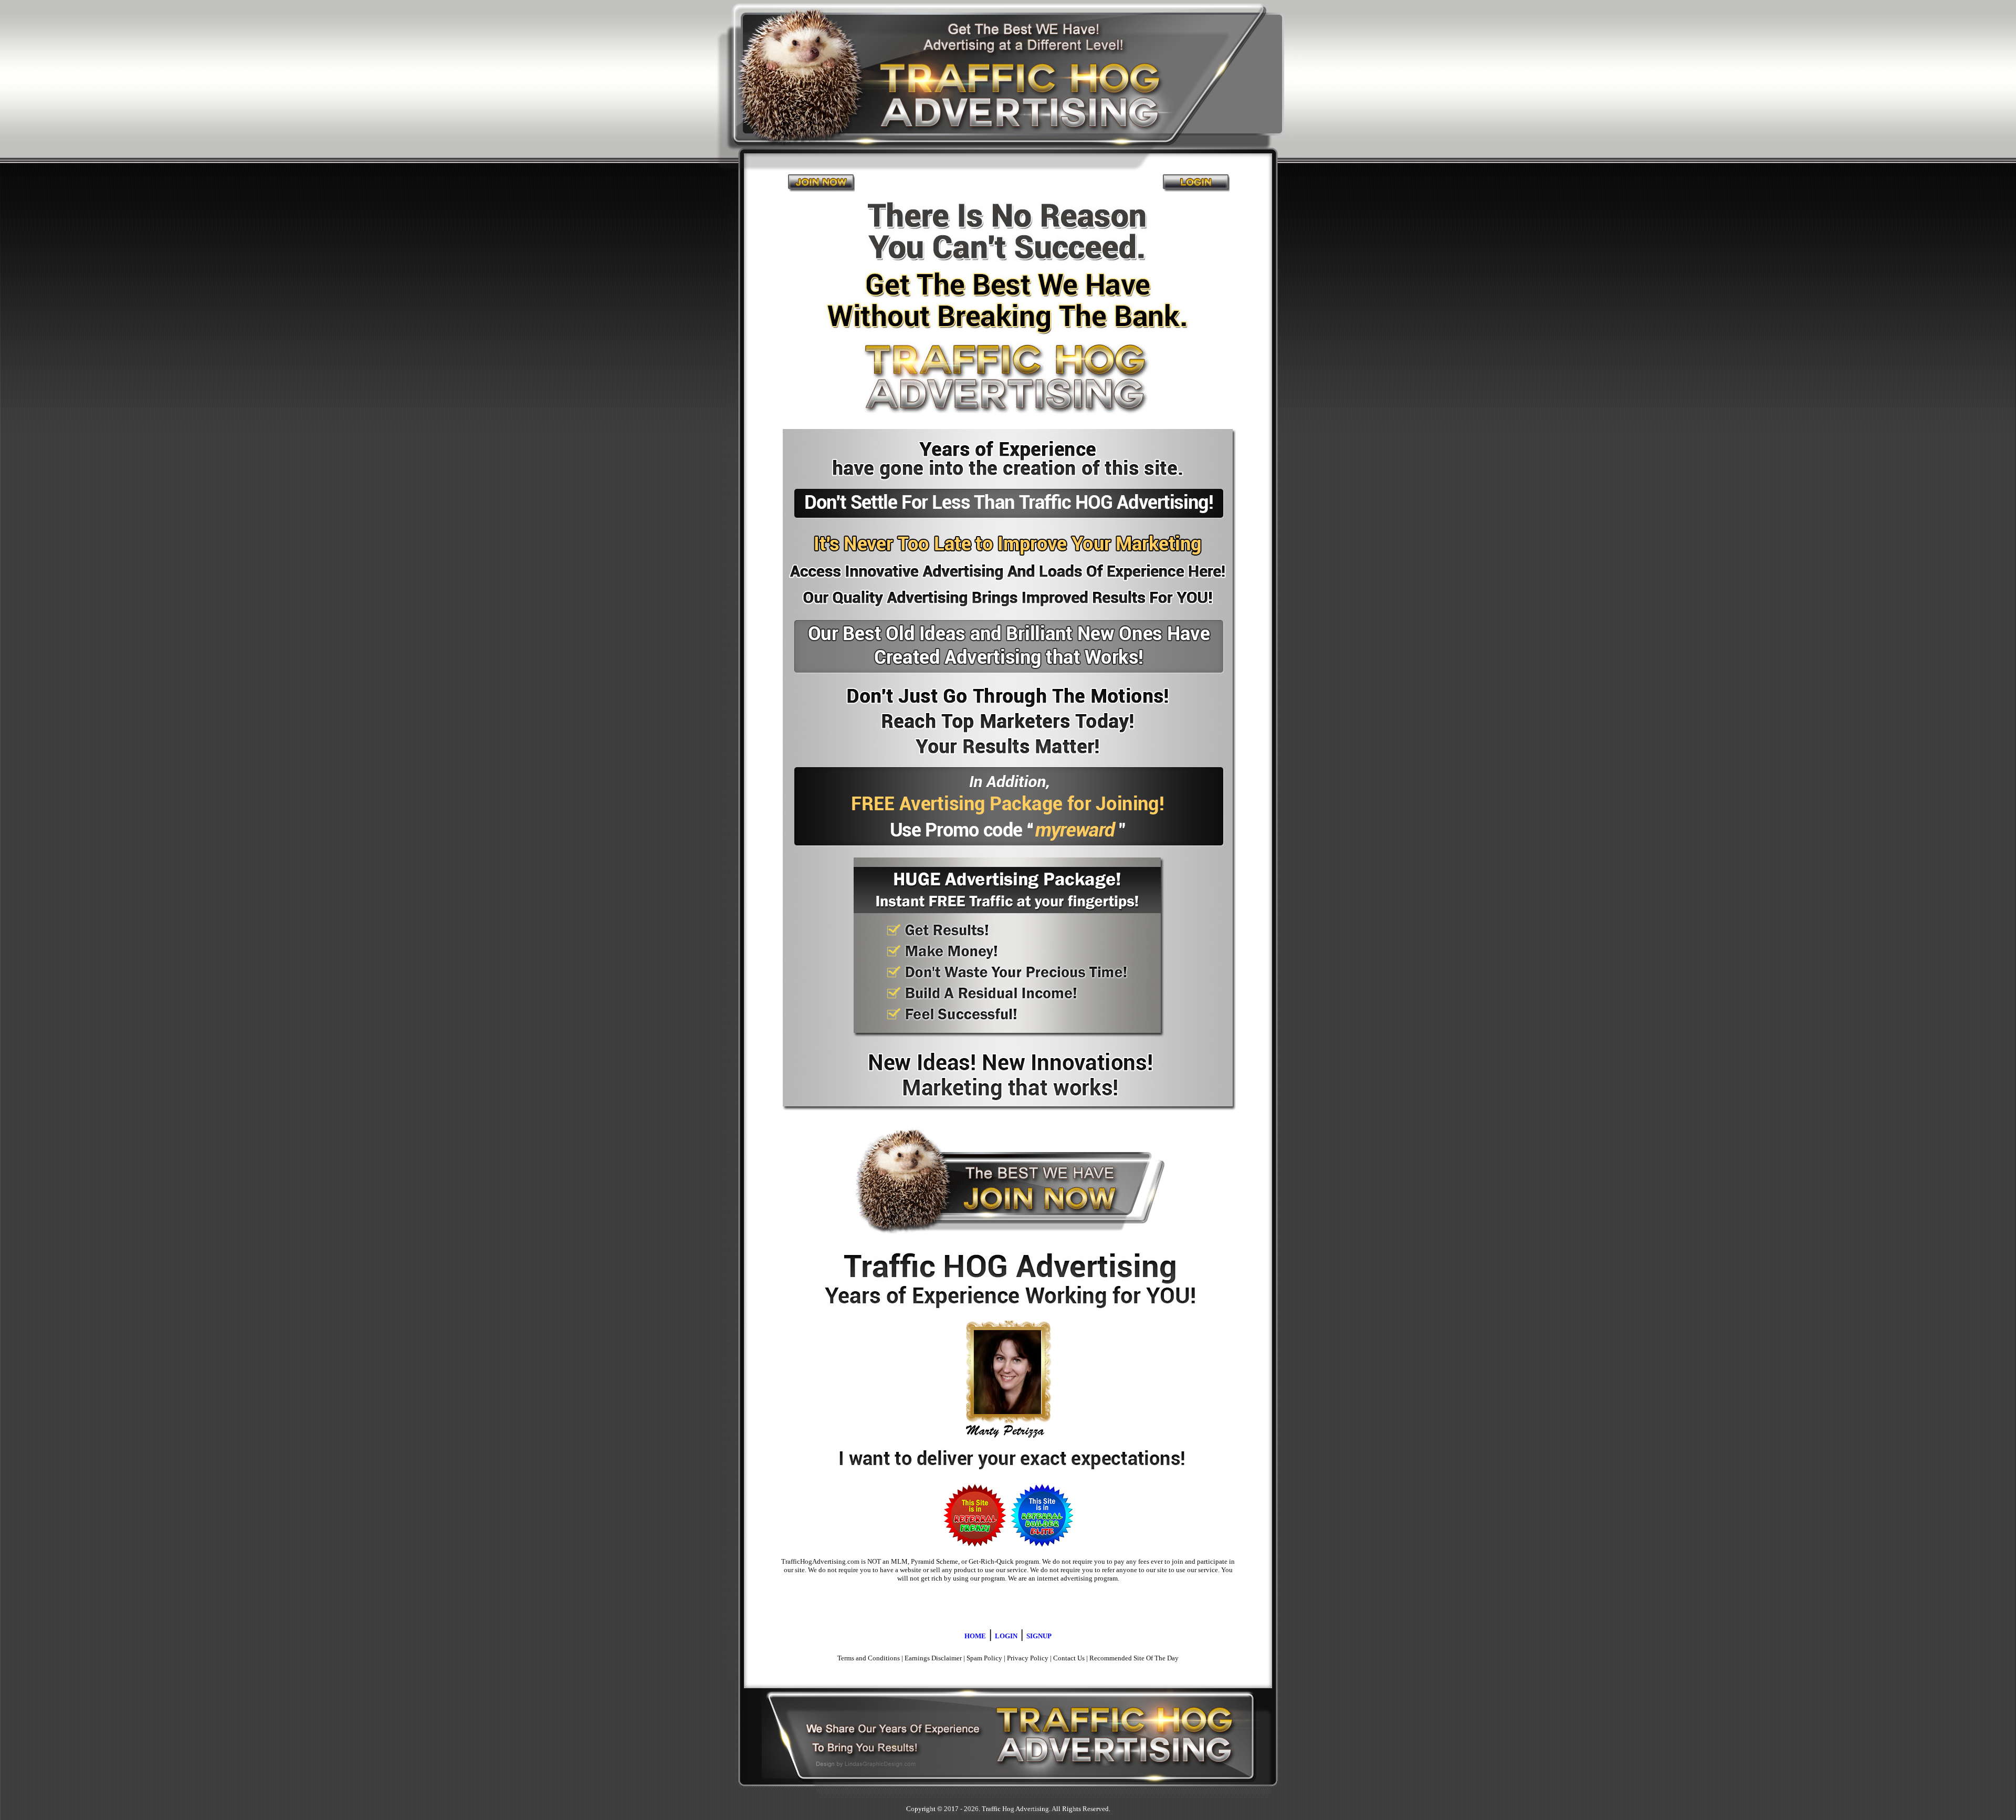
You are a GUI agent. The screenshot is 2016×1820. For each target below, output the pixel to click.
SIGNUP (1039, 1636)
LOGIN (1006, 1636)
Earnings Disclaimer (933, 1658)
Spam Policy (984, 1658)
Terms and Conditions (869, 1658)
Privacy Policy (1028, 1658)
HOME (975, 1636)
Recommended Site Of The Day (1134, 1658)
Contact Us (1069, 1658)
